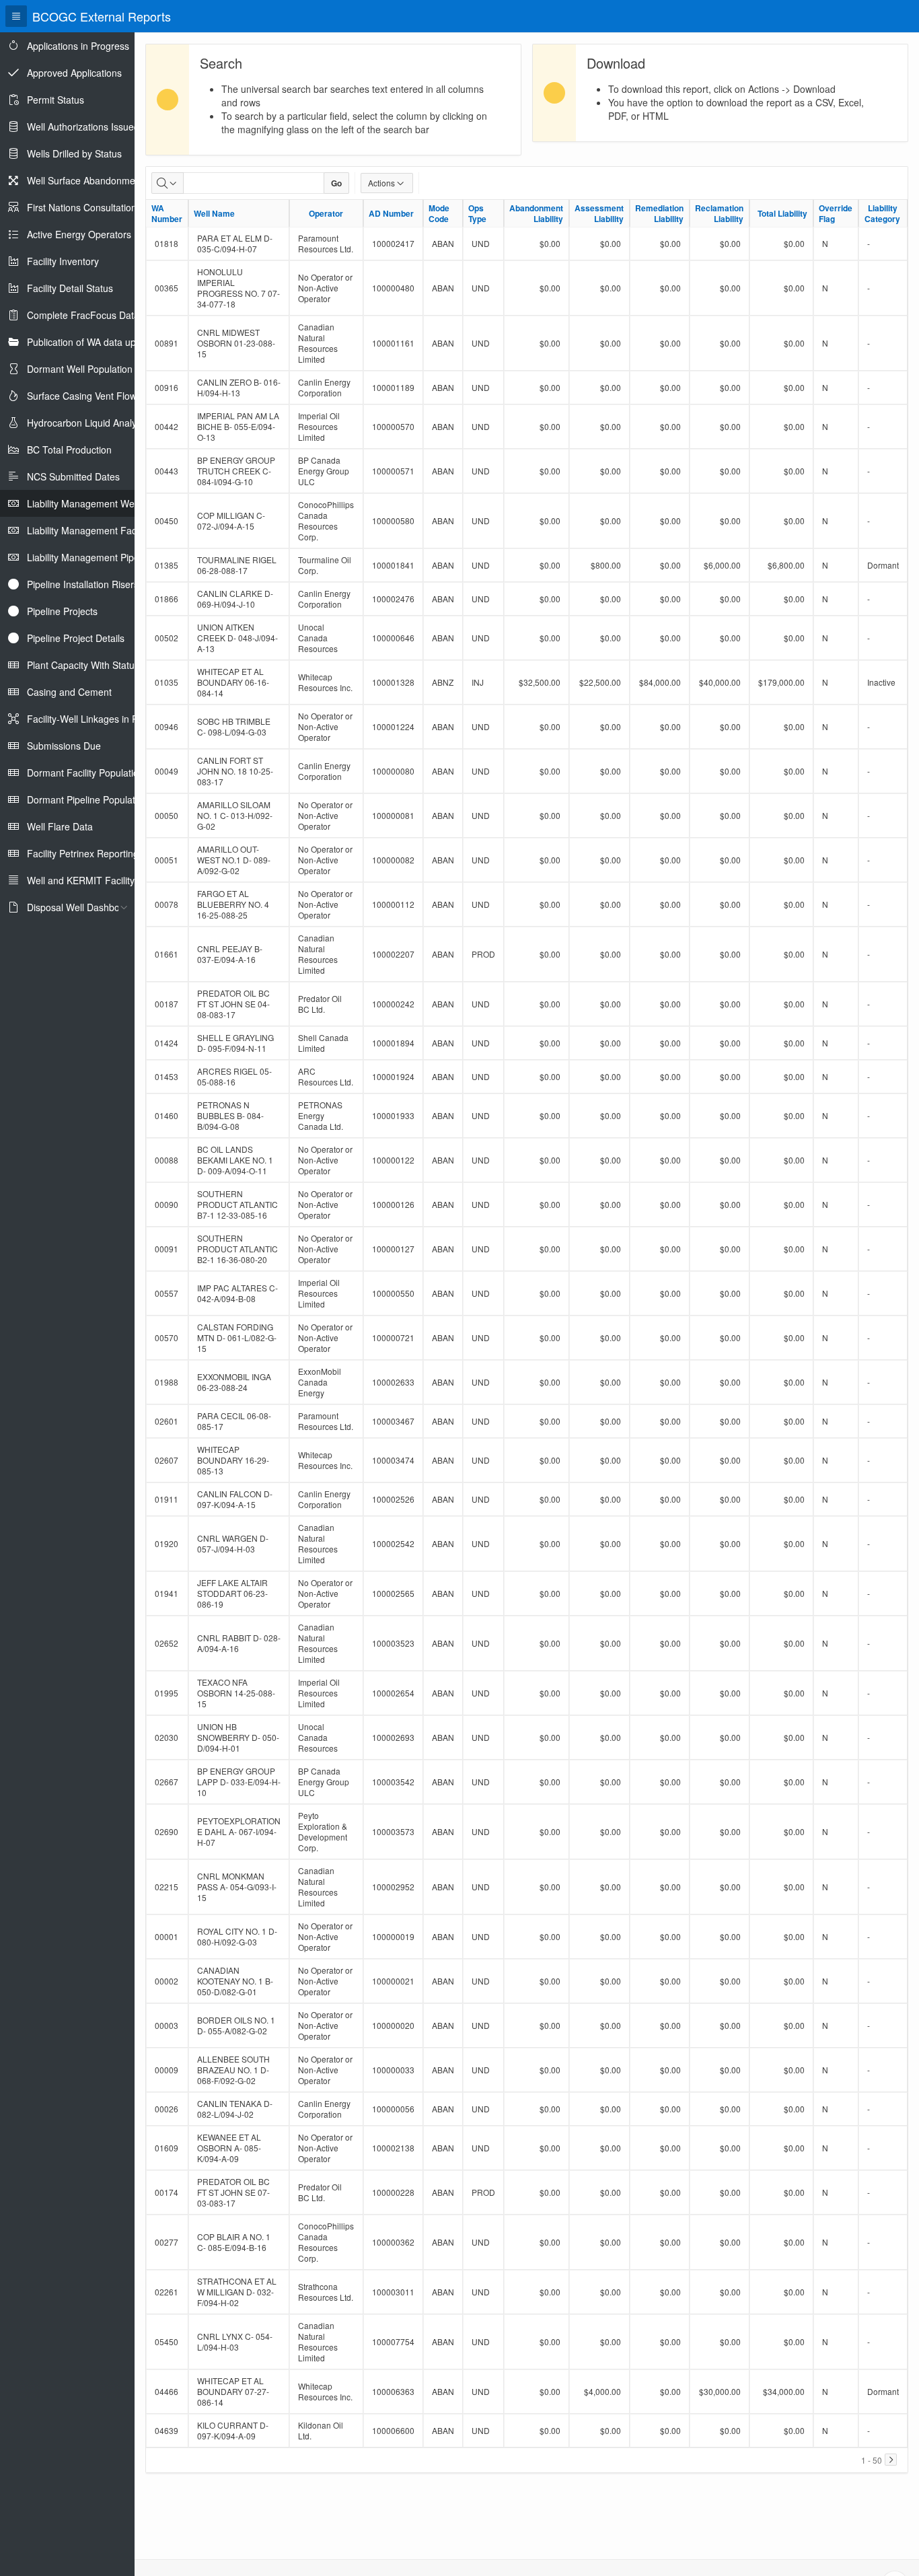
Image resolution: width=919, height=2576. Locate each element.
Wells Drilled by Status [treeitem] (74, 153)
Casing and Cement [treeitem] (69, 692)
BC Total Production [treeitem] (69, 450)
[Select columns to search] (168, 183)
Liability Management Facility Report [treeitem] (104, 530)
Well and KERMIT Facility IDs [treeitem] (89, 880)
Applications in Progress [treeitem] (78, 46)
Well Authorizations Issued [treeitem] (83, 127)
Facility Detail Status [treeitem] (70, 288)
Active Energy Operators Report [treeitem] (95, 234)
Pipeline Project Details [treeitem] (76, 638)
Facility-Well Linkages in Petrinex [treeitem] (97, 719)
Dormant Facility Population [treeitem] (85, 773)
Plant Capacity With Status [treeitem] (83, 665)
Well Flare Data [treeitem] (60, 826)
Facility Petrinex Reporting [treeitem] (83, 853)
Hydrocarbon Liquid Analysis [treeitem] (87, 423)
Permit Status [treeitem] (56, 100)
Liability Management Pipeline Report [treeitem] (106, 557)
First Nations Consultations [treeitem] (84, 207)
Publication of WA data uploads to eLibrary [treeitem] (117, 342)
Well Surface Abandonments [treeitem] (87, 180)
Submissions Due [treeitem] (64, 746)
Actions (381, 183)
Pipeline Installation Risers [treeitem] (83, 584)
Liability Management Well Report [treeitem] (99, 503)
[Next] (891, 2460)
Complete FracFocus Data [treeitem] (83, 315)
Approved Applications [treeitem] (74, 73)
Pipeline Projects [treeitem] (62, 611)
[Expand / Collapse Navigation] (16, 16)
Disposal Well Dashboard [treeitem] (80, 907)
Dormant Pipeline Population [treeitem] (87, 799)
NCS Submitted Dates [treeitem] (73, 476)
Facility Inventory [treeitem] (63, 261)
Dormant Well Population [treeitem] (80, 369)
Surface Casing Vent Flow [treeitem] (82, 396)
